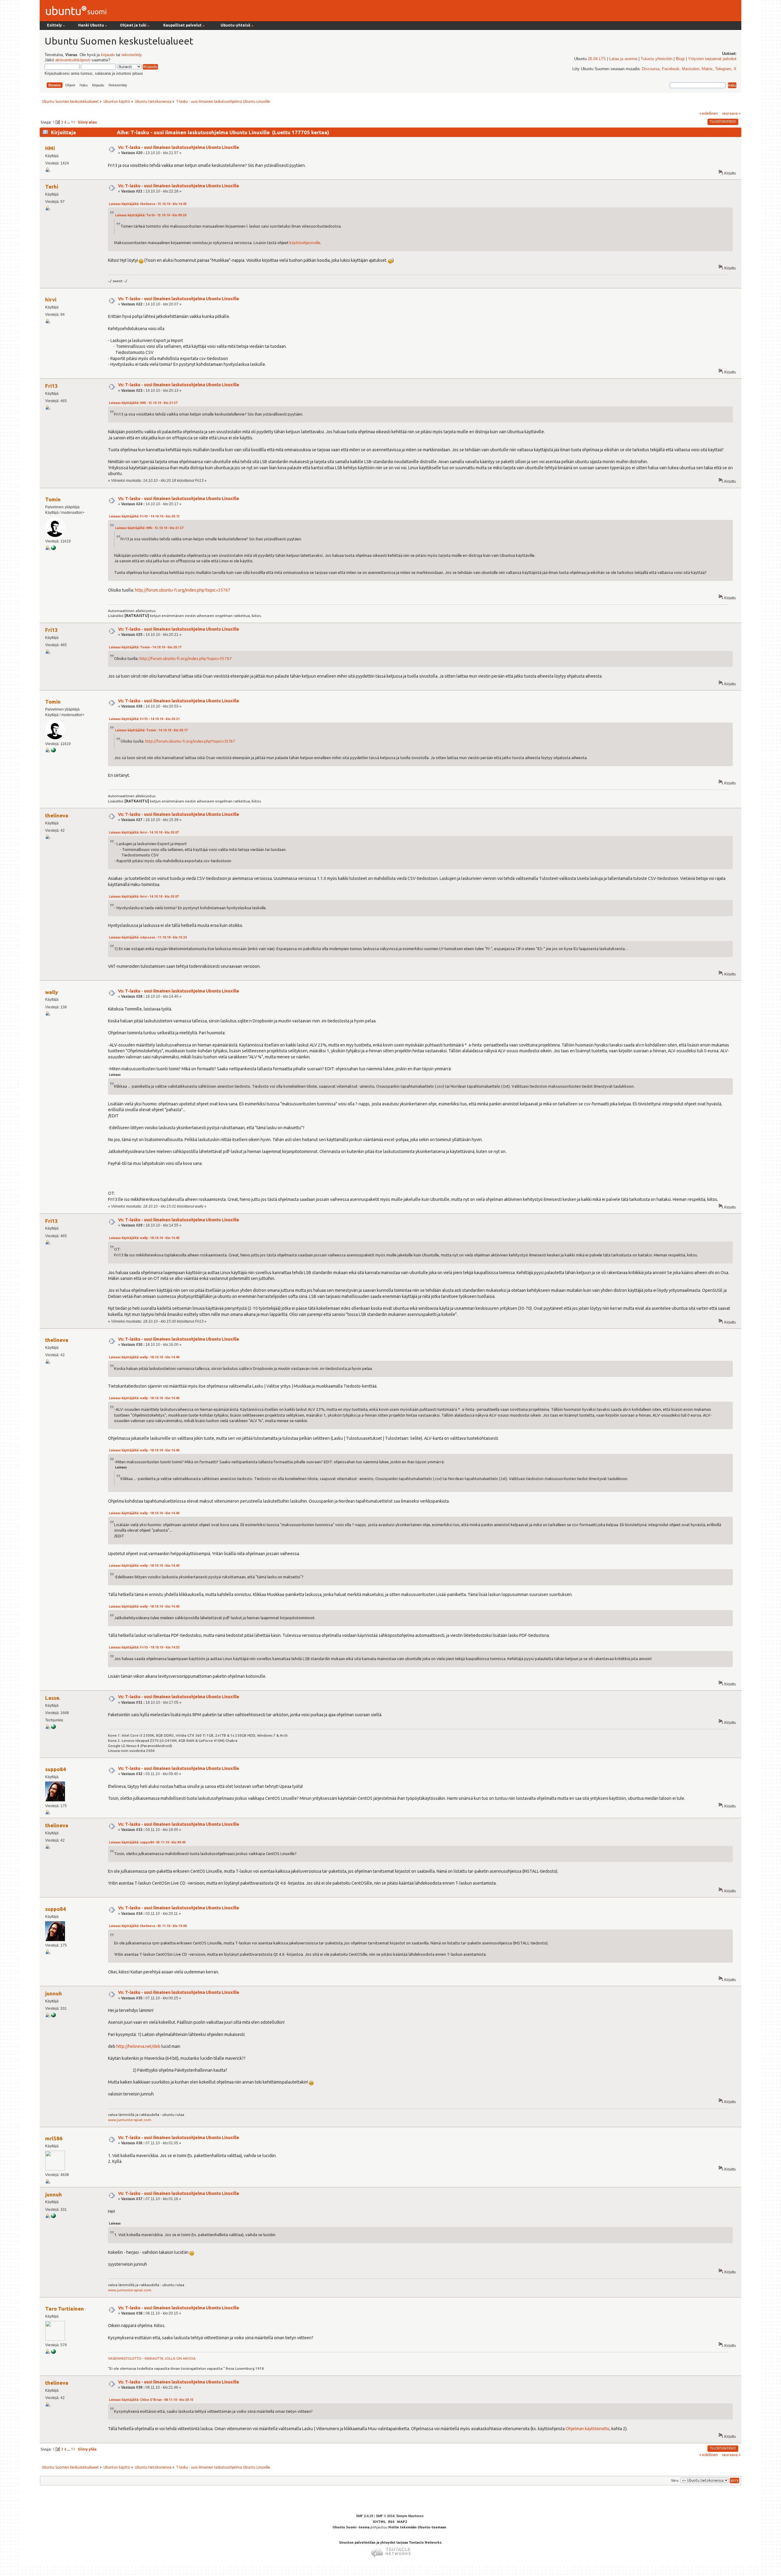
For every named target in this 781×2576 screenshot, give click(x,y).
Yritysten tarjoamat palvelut (712, 59)
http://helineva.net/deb (138, 2046)
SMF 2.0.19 (365, 2516)
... (69, 122)
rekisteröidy (131, 55)
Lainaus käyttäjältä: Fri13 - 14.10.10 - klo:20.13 (144, 516)
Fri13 (52, 386)
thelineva (57, 815)
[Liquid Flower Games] (53, 1728)
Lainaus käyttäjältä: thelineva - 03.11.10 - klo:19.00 (148, 1926)
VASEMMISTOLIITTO (125, 2358)
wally (52, 992)
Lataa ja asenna (623, 59)
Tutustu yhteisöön (657, 59)
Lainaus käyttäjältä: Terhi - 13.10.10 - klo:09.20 (151, 215)
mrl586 (54, 2138)
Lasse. (53, 1698)
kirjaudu (108, 55)
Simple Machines (410, 2516)
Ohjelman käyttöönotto (588, 2429)
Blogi (680, 59)
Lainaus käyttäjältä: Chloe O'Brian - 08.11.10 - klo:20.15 (151, 2400)
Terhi (52, 187)
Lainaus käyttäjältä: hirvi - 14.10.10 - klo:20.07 (144, 832)
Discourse (651, 69)
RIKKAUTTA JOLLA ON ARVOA (170, 2358)
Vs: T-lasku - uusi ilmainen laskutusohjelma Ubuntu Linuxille (179, 147)
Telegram (723, 69)
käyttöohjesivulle (305, 243)
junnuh (54, 1993)
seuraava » (731, 113)
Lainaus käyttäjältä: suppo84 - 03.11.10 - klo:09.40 (147, 1842)
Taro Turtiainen (65, 2309)
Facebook (671, 69)
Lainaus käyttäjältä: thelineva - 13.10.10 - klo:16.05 (148, 204)
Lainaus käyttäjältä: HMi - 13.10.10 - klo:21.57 (143, 403)
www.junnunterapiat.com (130, 2120)
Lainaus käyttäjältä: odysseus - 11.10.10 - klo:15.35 (148, 937)
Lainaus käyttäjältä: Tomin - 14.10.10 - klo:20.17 (145, 647)
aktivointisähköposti (73, 60)
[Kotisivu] (53, 2016)
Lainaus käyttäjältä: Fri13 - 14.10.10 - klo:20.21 (144, 719)
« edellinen (709, 113)
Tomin (53, 499)
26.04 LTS (597, 59)
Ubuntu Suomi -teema (351, 2527)
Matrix (707, 69)
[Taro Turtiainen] (53, 2353)
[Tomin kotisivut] (53, 549)
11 (73, 122)
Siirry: (675, 2481)
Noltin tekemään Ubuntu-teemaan (417, 2527)
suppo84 (56, 1769)
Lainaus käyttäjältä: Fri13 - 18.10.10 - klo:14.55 (144, 1647)
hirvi (51, 299)
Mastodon (691, 69)
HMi (50, 148)
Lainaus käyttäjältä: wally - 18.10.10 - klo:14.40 (144, 1238)
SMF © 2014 (385, 2516)
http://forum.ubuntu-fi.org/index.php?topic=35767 (183, 590)
